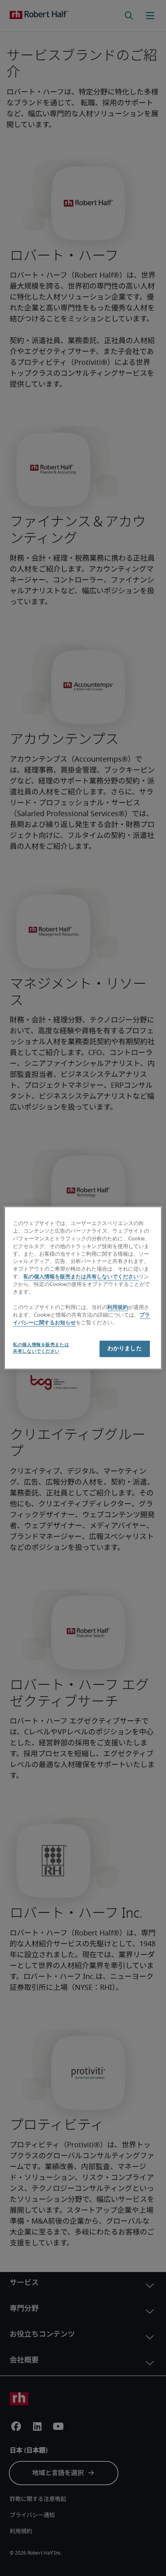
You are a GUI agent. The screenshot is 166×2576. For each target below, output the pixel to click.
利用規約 (118, 1308)
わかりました (125, 1349)
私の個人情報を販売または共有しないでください (81, 1277)
